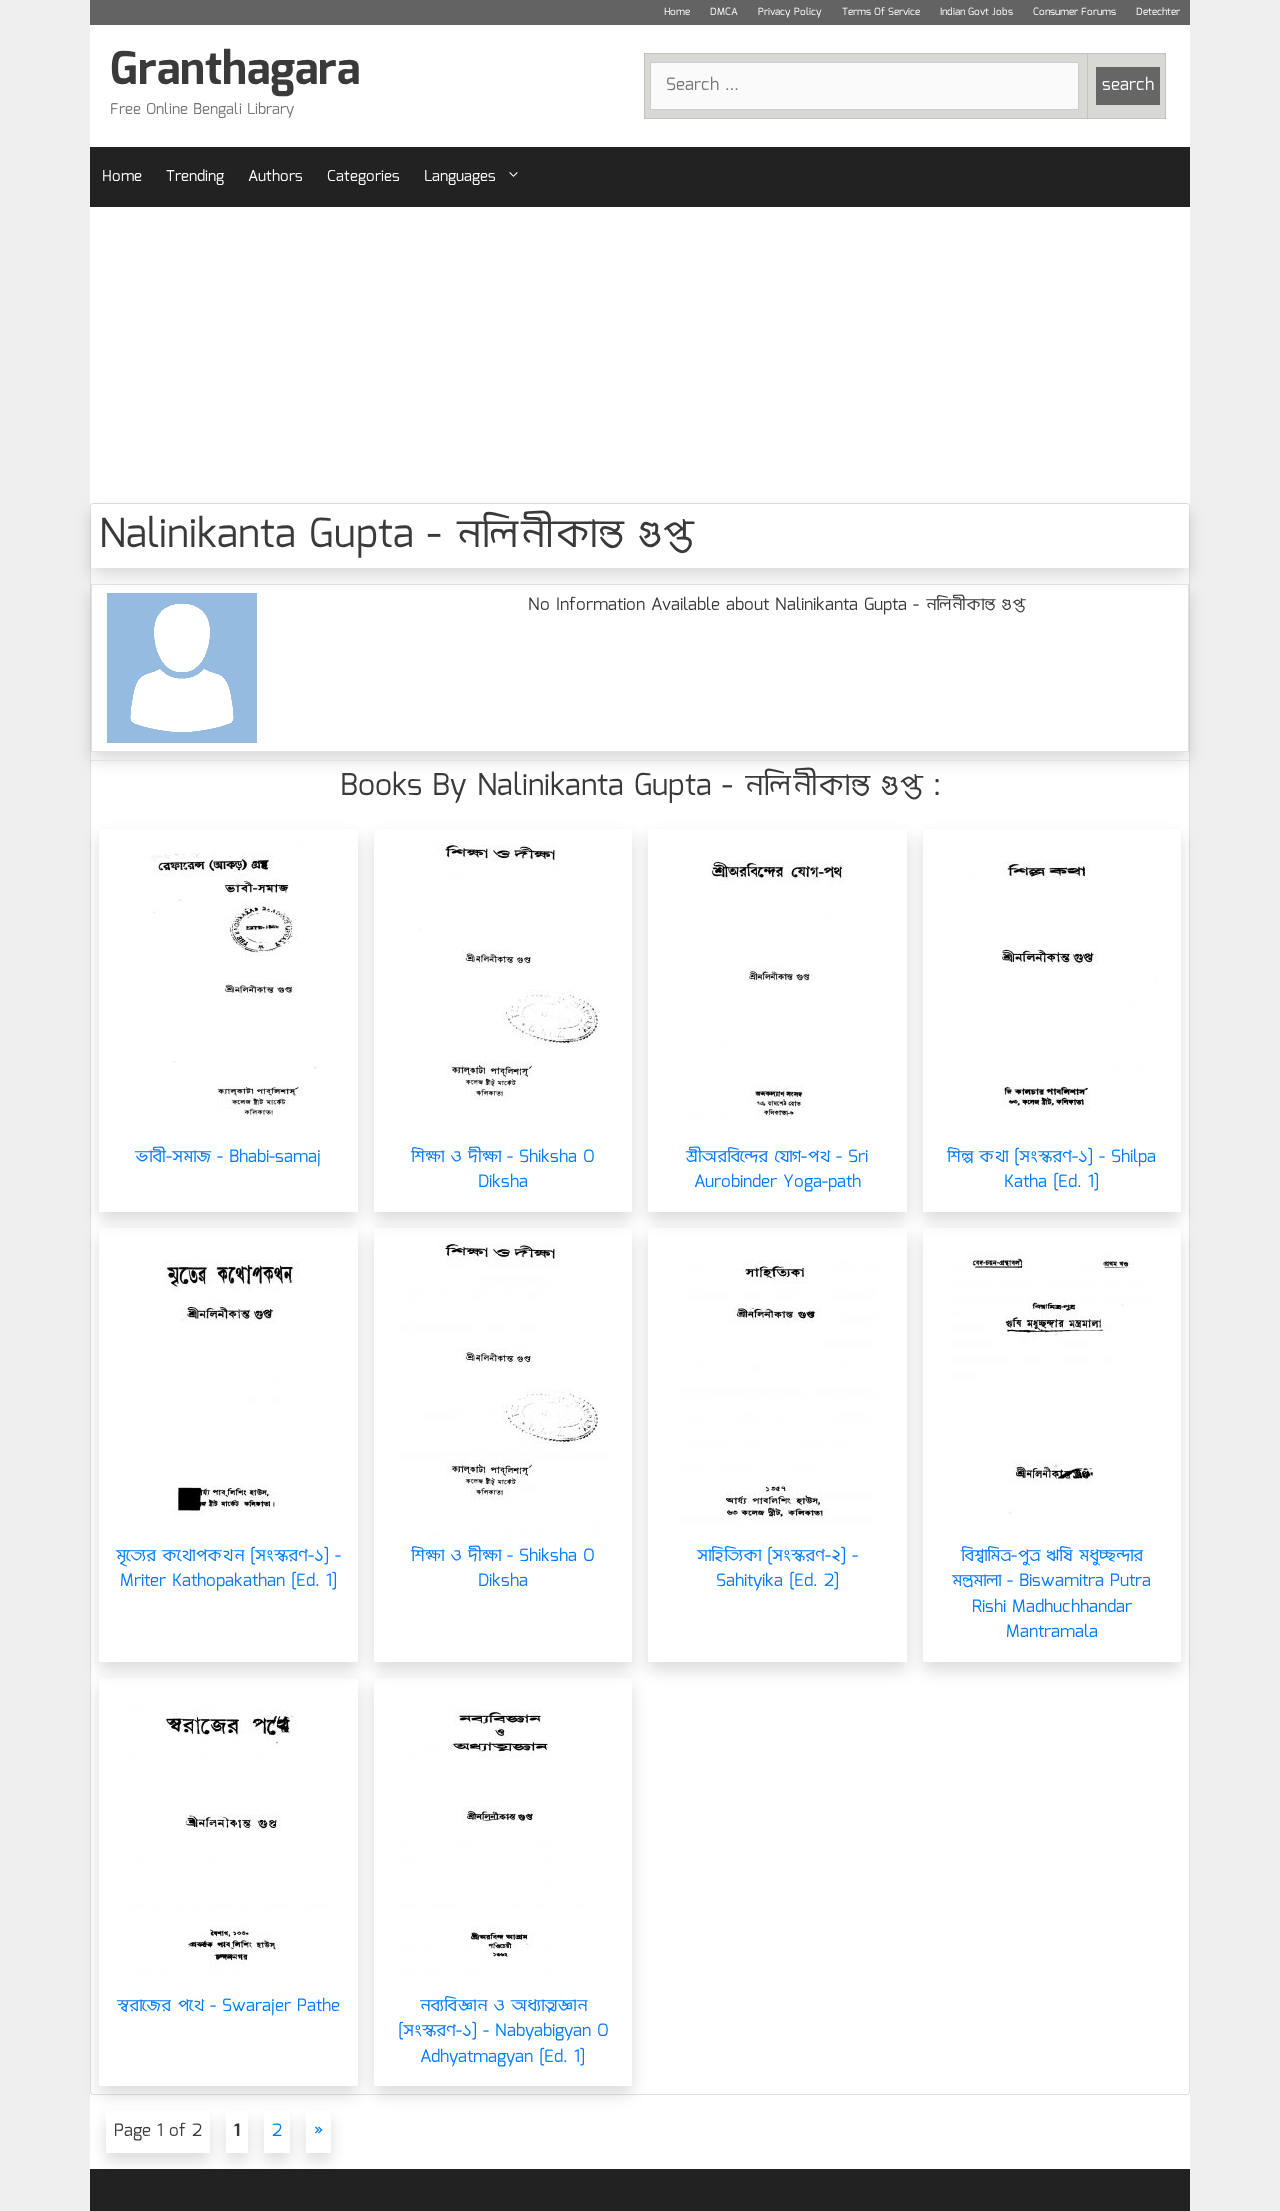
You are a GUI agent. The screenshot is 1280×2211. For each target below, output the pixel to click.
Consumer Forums (1074, 12)
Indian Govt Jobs (976, 12)
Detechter (1158, 12)
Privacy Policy (790, 12)
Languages (460, 177)
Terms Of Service (881, 12)
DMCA (724, 12)
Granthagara (235, 71)
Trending (195, 177)
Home (677, 12)
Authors (275, 177)
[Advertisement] (640, 355)
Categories (363, 177)
